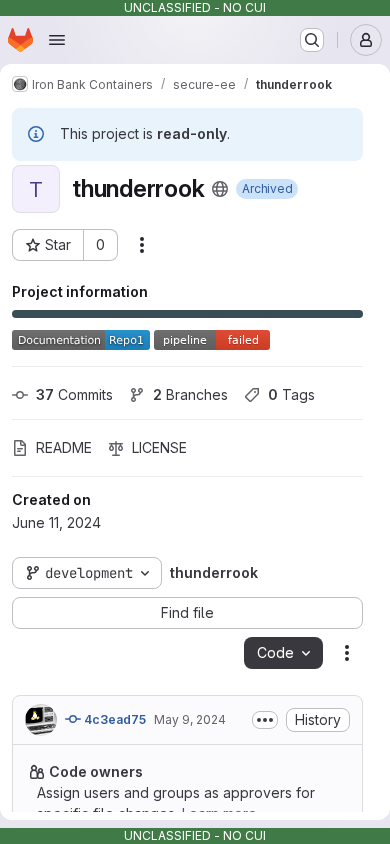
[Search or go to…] (312, 40)
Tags (291, 394)
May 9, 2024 (190, 719)
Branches (190, 394)
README (64, 447)
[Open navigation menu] (57, 40)
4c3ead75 (113, 719)
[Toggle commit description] (265, 720)
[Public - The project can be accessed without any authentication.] (220, 189)
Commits (74, 394)
